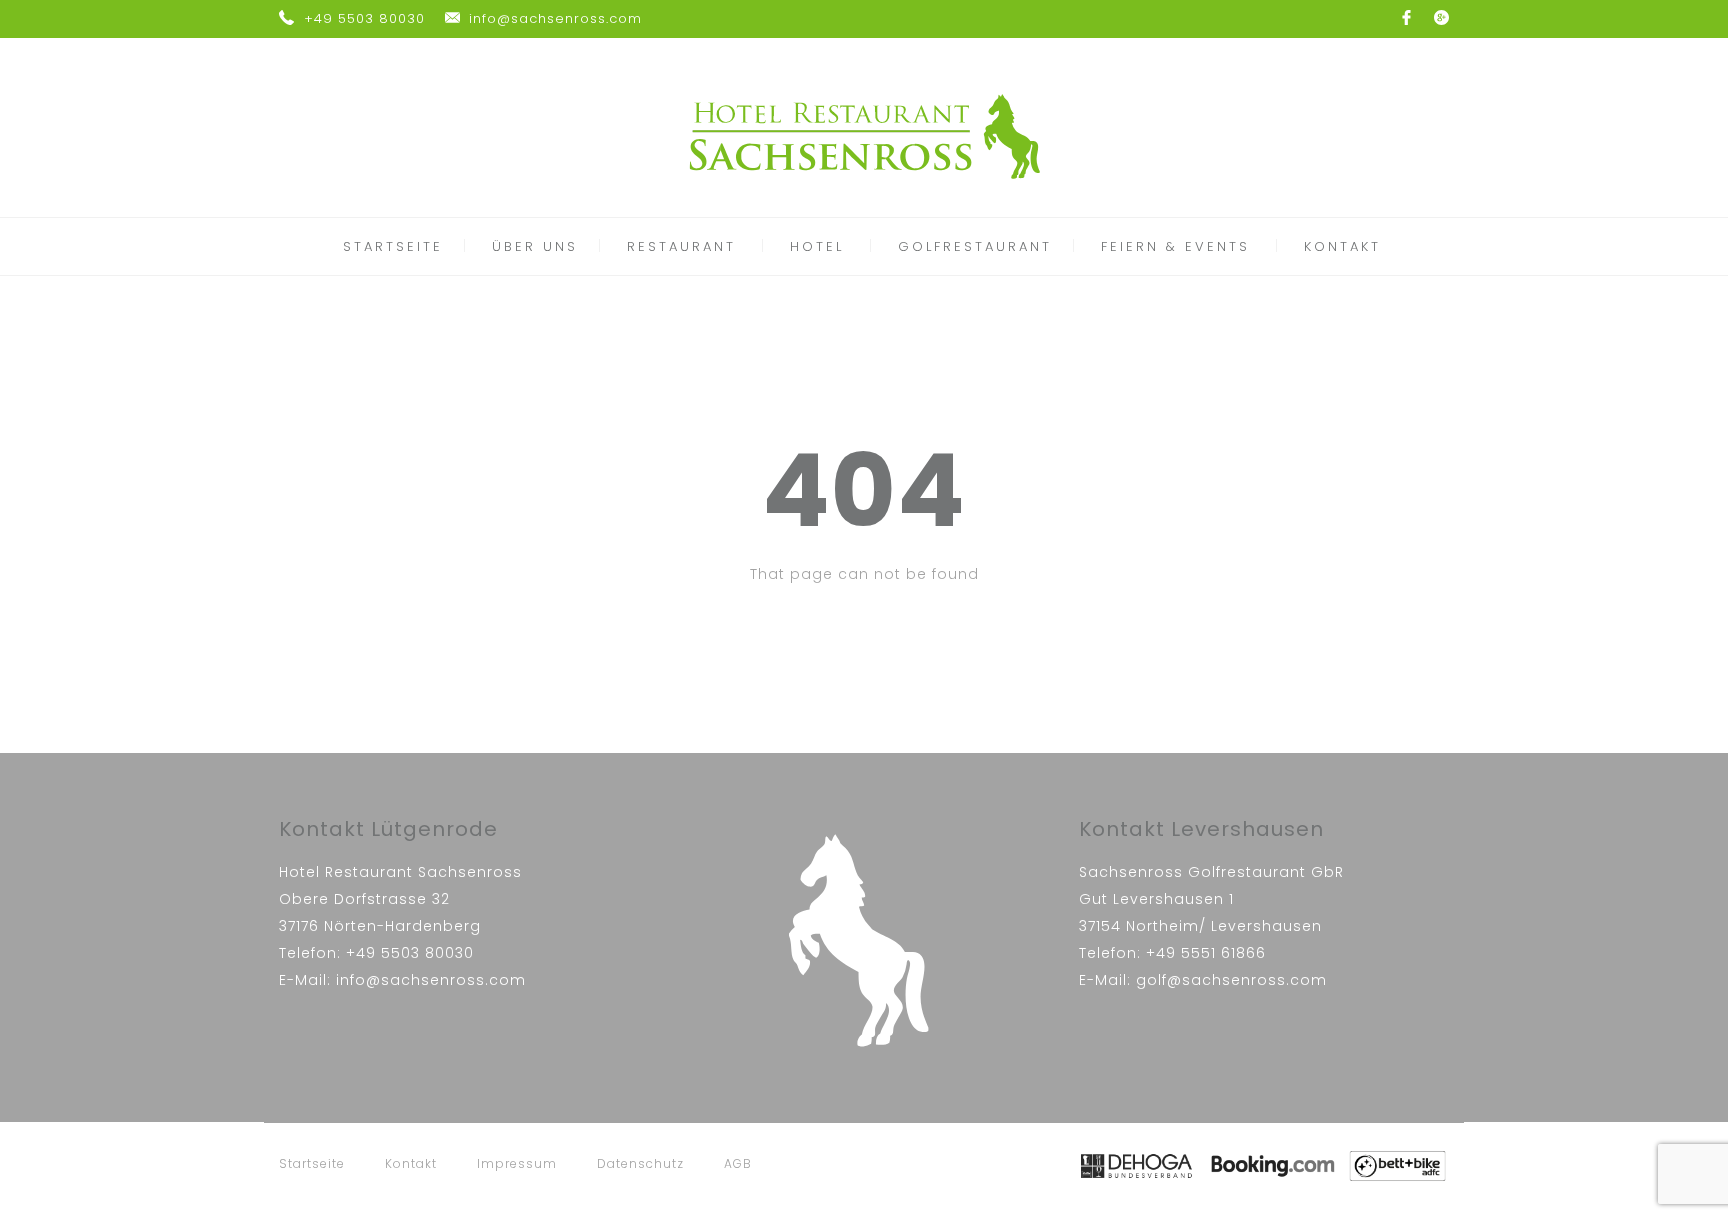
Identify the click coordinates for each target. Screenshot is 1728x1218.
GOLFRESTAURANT (975, 246)
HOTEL (817, 246)
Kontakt (411, 1163)
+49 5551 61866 (1206, 953)
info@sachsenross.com (555, 18)
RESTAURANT (681, 246)
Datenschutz (640, 1163)
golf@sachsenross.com (1231, 980)
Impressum (517, 1163)
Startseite (312, 1163)
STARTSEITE (393, 246)
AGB (738, 1163)
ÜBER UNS (535, 246)
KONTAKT (1342, 246)
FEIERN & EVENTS (1175, 246)
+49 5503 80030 (364, 18)
